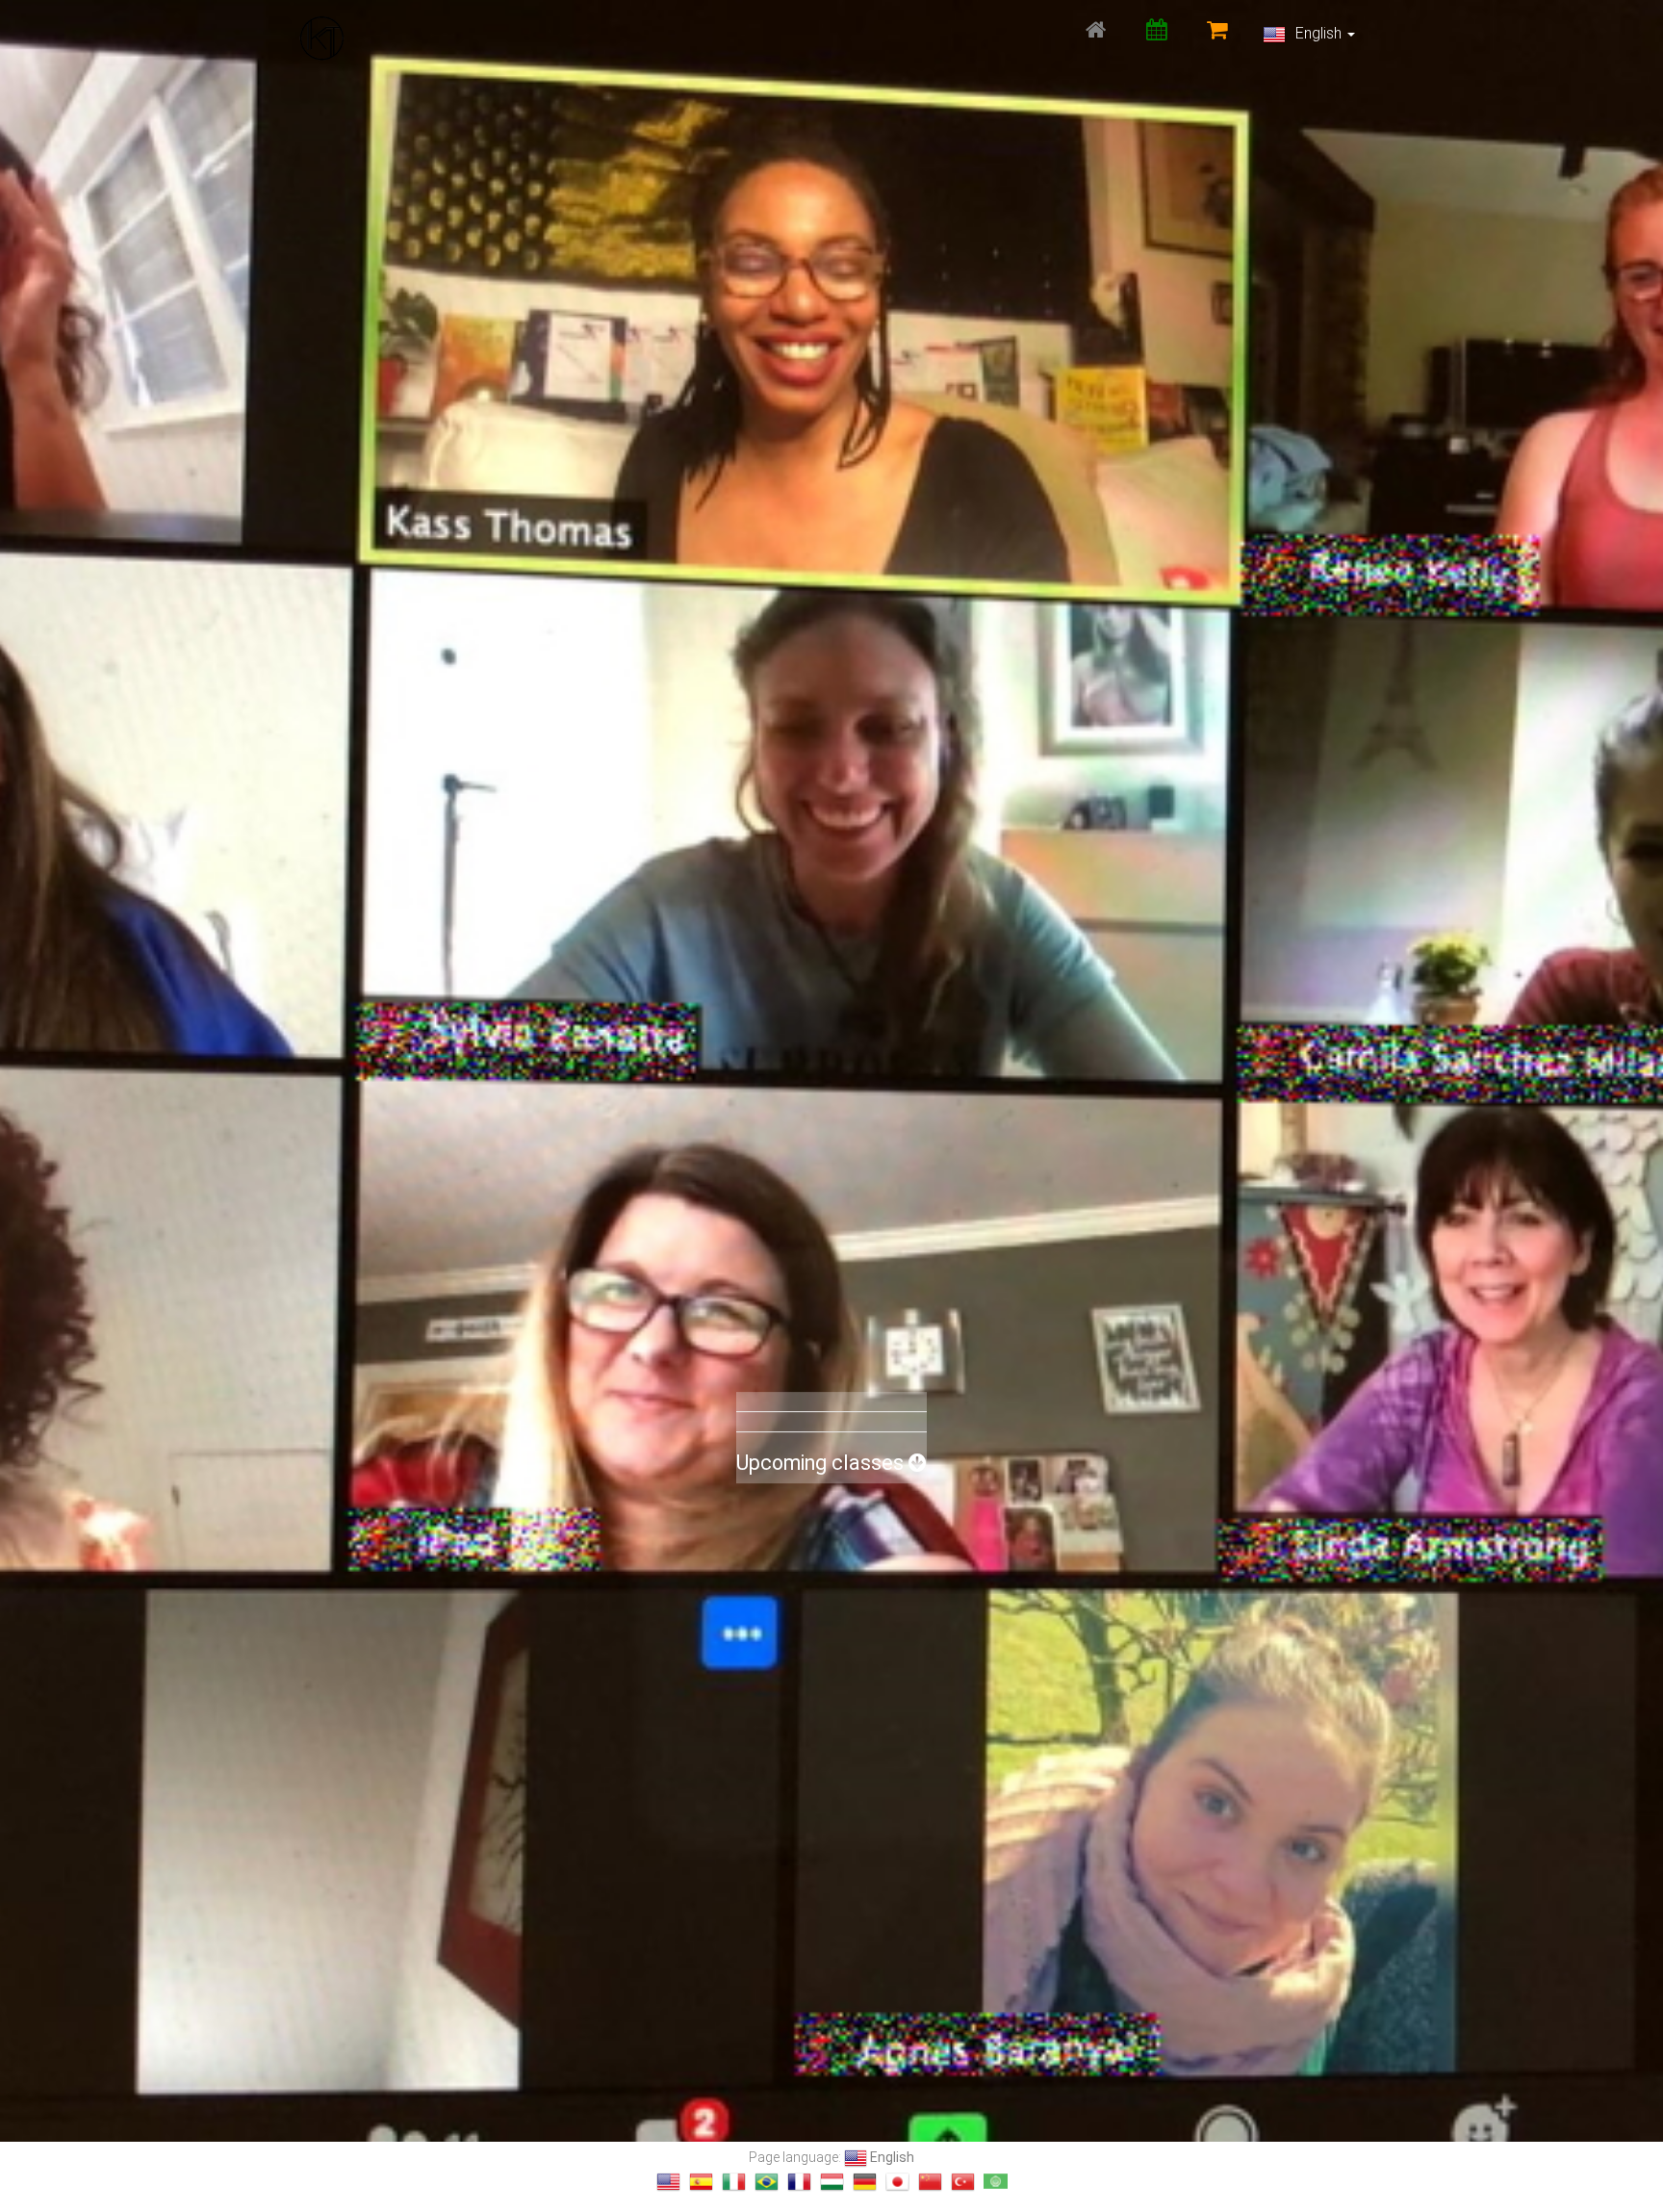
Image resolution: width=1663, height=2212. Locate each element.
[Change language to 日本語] (897, 2182)
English (1318, 33)
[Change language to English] (668, 2182)
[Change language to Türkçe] (963, 2182)
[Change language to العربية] (996, 2182)
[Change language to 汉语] (930, 2182)
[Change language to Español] (701, 2182)
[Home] (1096, 29)
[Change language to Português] (767, 2182)
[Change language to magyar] (832, 2182)
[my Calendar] (1156, 29)
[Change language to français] (799, 2182)
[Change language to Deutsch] (865, 2182)
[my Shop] (1217, 29)
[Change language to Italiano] (734, 2182)
